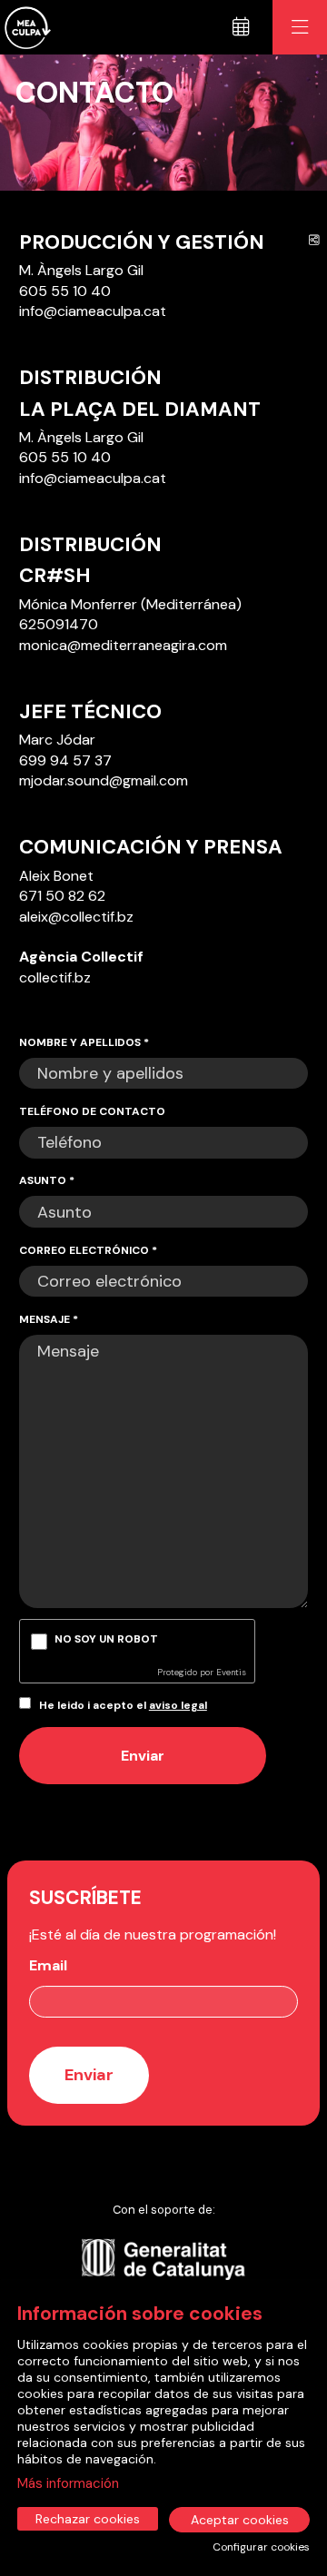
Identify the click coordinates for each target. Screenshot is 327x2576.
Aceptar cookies (240, 2520)
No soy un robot (106, 1639)
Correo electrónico (88, 1250)
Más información (68, 2483)
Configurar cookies (261, 2547)
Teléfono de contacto (92, 1111)
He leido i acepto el (123, 1705)
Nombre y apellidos (84, 1042)
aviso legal (178, 1705)
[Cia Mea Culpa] (25, 28)
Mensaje (49, 1319)
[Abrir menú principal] (300, 27)
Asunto (47, 1180)
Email (48, 1965)
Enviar (143, 1756)
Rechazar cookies (88, 2519)
